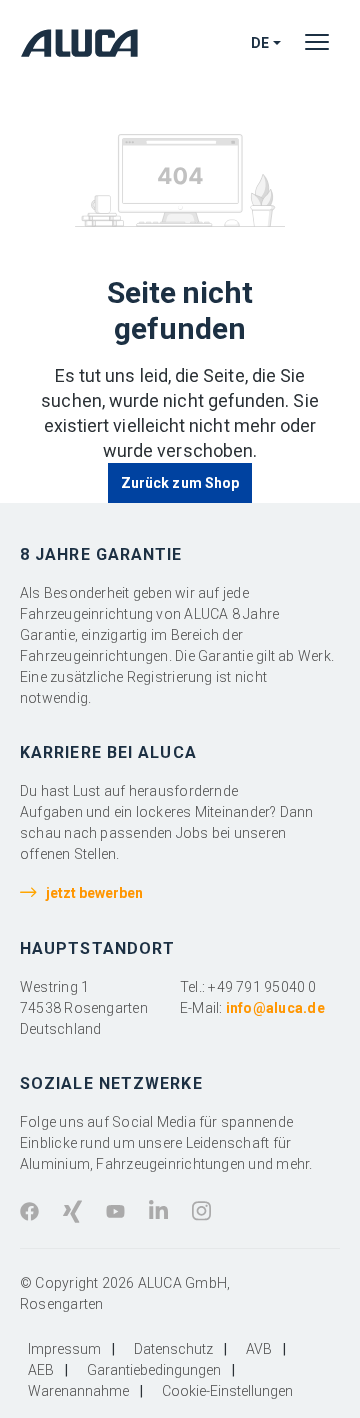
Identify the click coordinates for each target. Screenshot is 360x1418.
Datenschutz (173, 1349)
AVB (259, 1349)
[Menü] (317, 43)
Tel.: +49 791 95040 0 (248, 987)
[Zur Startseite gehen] (84, 42)
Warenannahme (78, 1391)
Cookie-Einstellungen (227, 1391)
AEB (41, 1370)
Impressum (64, 1349)
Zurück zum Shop (180, 483)
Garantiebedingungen (154, 1370)
